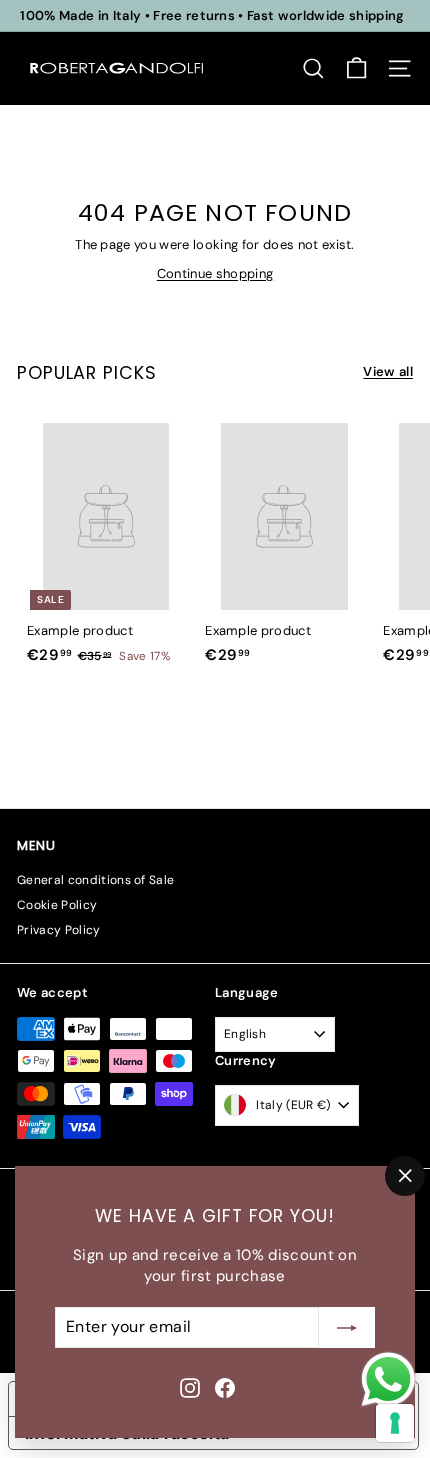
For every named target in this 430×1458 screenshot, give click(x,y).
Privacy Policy (59, 930)
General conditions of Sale (95, 880)
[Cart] (356, 68)
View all (388, 371)
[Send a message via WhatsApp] (388, 1379)
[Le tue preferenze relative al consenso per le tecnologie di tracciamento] (395, 1423)
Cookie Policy (57, 905)
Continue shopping (215, 273)
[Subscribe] (347, 1328)
